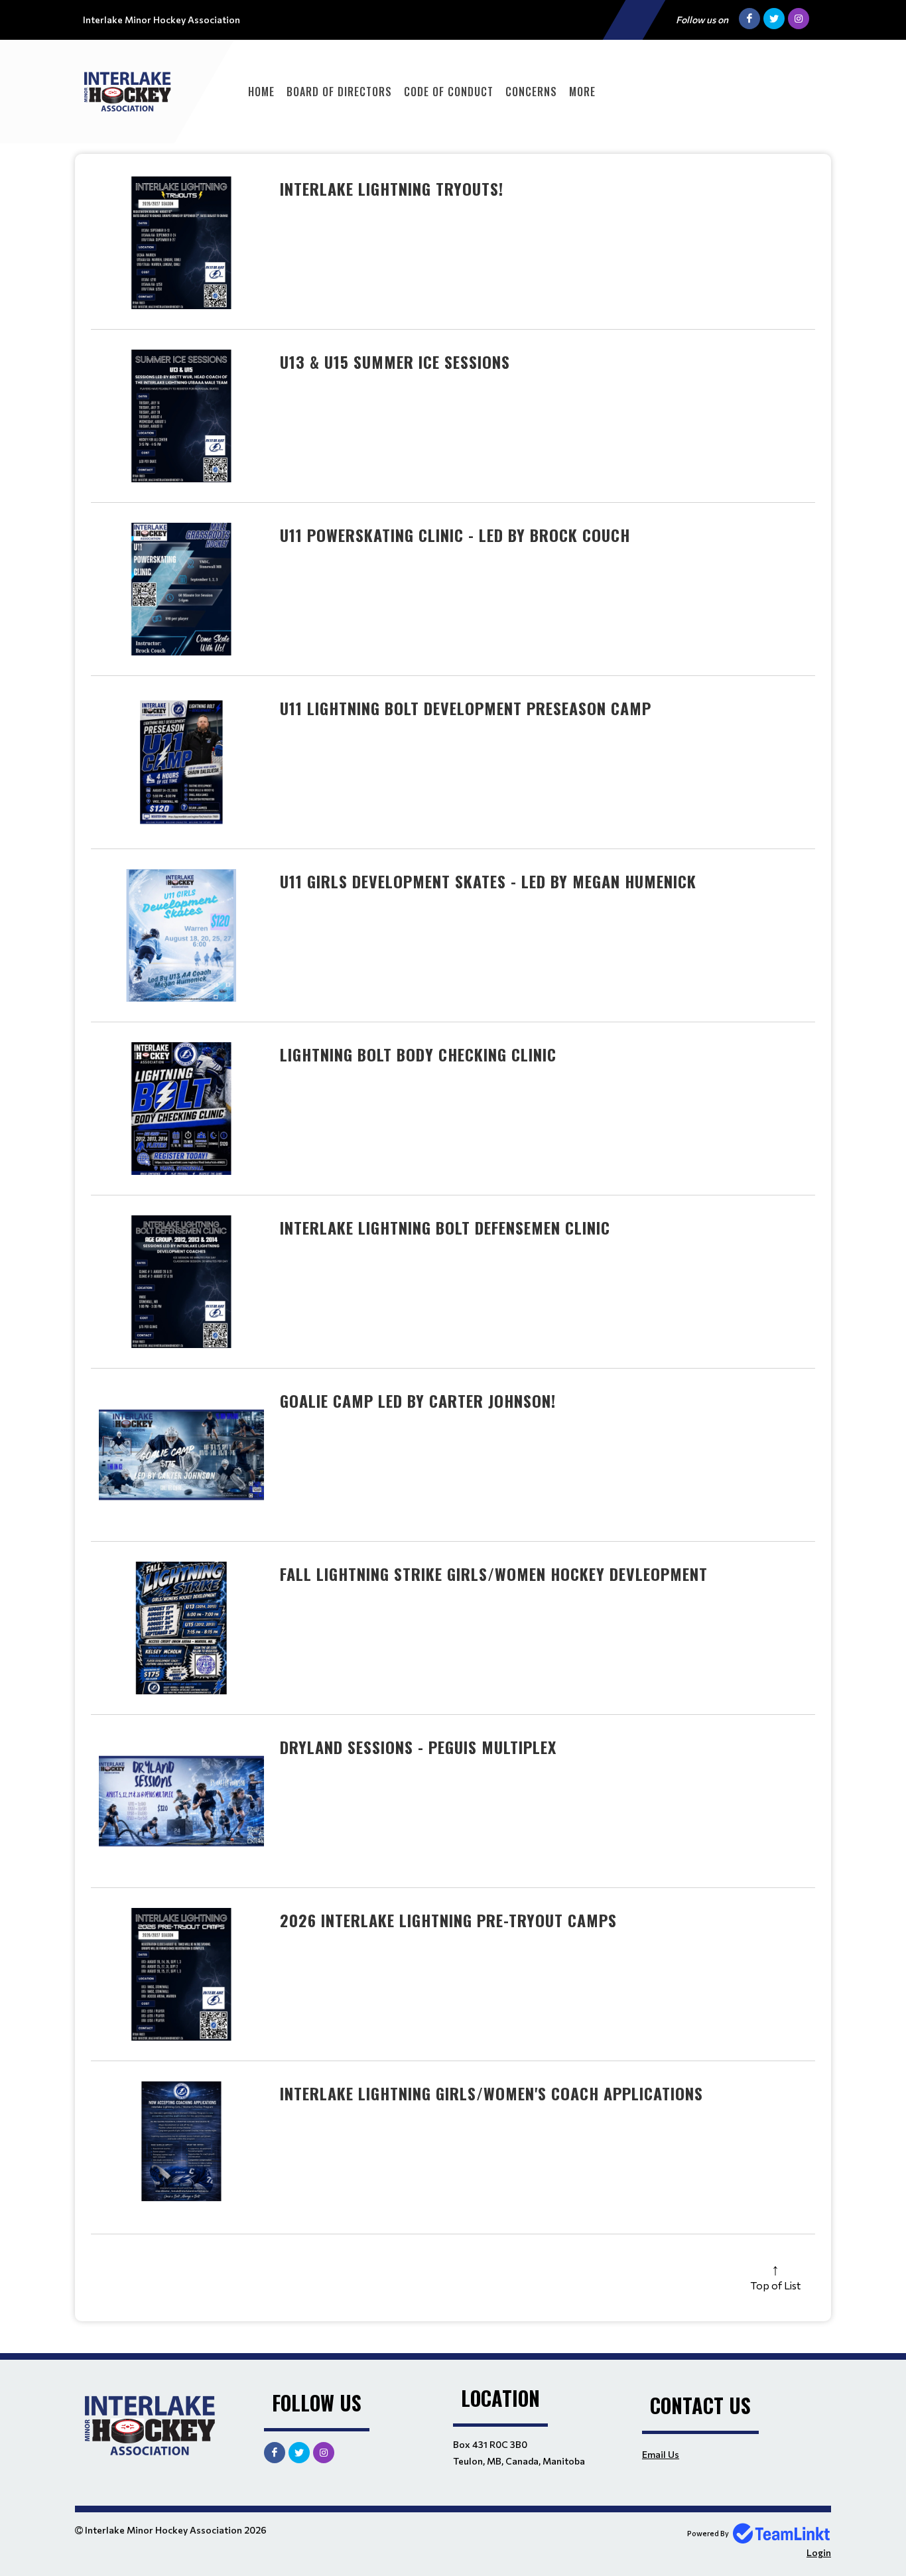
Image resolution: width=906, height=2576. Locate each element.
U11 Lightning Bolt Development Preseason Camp (466, 708)
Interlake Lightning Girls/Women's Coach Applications (491, 2093)
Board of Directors (339, 92)
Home (261, 92)
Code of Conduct (449, 92)
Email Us (661, 2454)
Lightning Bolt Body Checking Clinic (418, 1054)
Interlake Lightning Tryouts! (392, 188)
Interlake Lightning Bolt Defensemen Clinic (445, 1227)
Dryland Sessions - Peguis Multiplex (418, 1747)
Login (819, 2552)
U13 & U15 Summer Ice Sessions (395, 362)
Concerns (531, 92)
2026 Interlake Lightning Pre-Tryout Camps (448, 1920)
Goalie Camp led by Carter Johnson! (418, 1400)
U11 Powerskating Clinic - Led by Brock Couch (455, 535)
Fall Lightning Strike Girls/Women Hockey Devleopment (494, 1574)
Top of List (775, 2285)
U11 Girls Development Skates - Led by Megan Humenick (488, 881)
